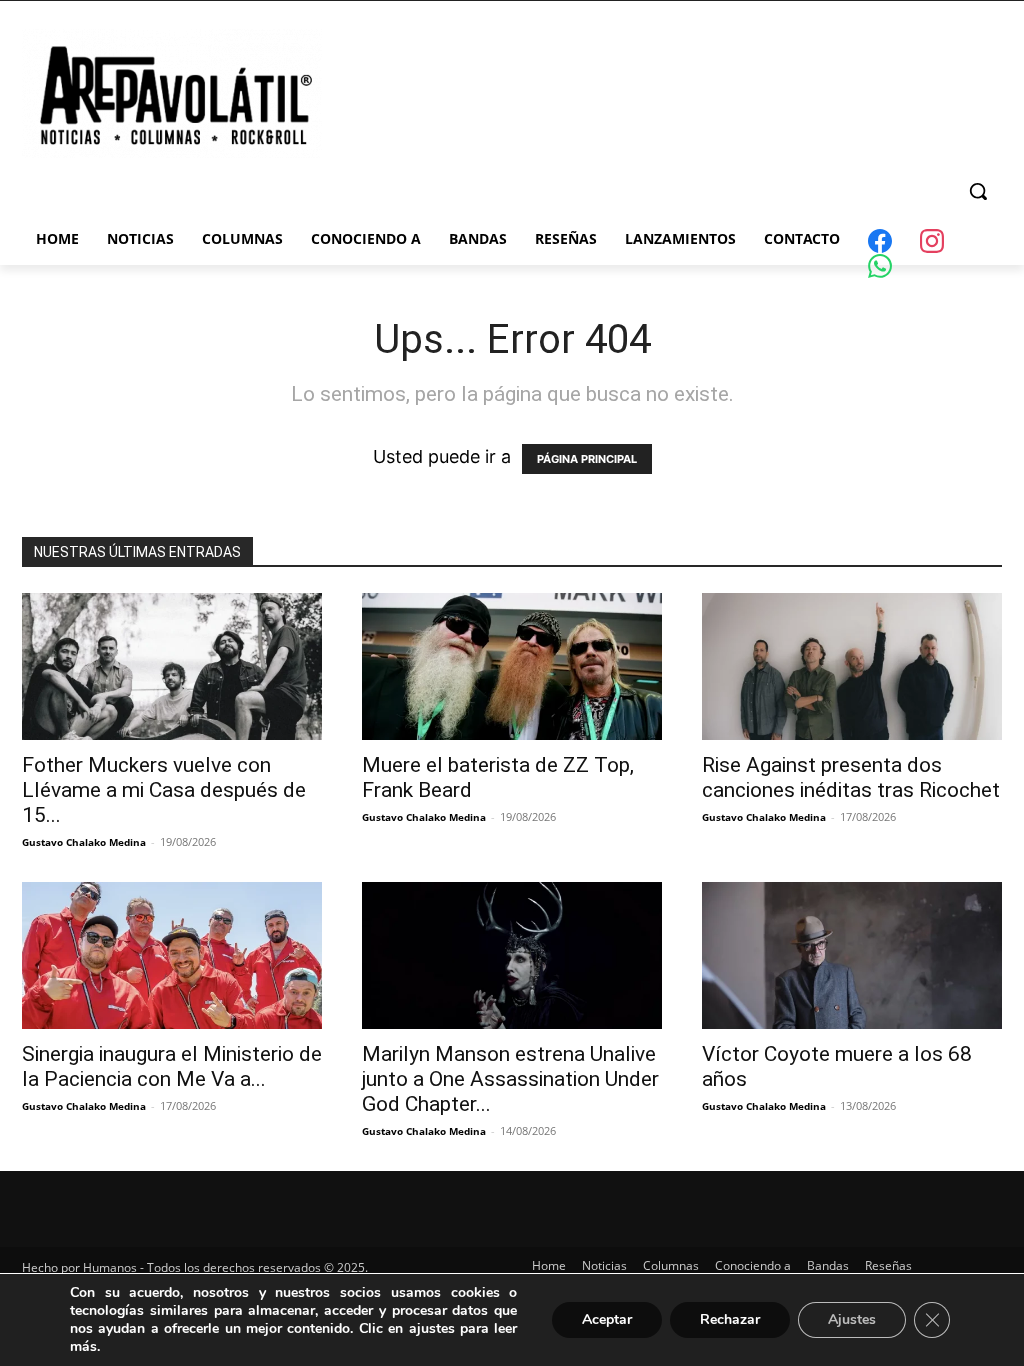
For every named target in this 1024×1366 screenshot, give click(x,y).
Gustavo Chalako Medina (84, 842)
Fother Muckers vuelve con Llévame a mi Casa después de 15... (164, 790)
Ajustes (852, 1319)
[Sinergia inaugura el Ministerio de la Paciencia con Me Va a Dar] (172, 955)
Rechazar (730, 1319)
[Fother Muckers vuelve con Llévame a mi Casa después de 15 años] (172, 666)
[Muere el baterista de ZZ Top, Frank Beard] (512, 666)
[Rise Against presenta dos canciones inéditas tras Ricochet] (852, 666)
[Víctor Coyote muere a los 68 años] (852, 955)
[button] (978, 191)
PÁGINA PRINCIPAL (587, 459)
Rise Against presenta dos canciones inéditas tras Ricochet (851, 777)
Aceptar (607, 1319)
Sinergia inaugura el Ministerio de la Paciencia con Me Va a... (172, 1066)
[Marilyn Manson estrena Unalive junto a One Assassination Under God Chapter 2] (512, 955)
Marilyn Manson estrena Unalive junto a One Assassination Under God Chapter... (510, 1079)
